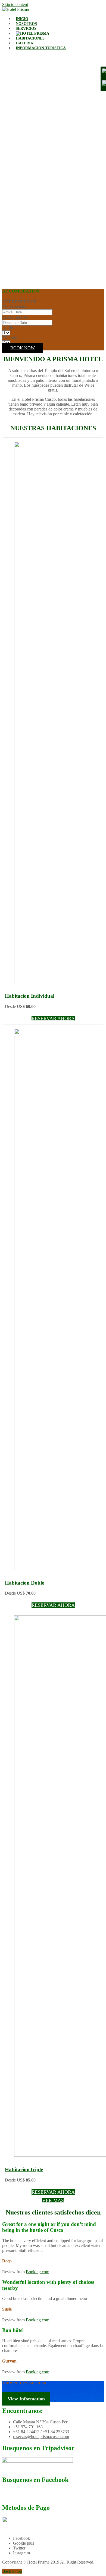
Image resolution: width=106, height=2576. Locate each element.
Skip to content (15, 4)
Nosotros (26, 24)
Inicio (22, 19)
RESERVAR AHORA (53, 1018)
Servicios (26, 29)
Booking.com (38, 2272)
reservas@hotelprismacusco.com (41, 2437)
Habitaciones (30, 38)
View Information (26, 2399)
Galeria (24, 43)
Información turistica (41, 48)
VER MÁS (53, 2200)
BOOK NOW (23, 348)
